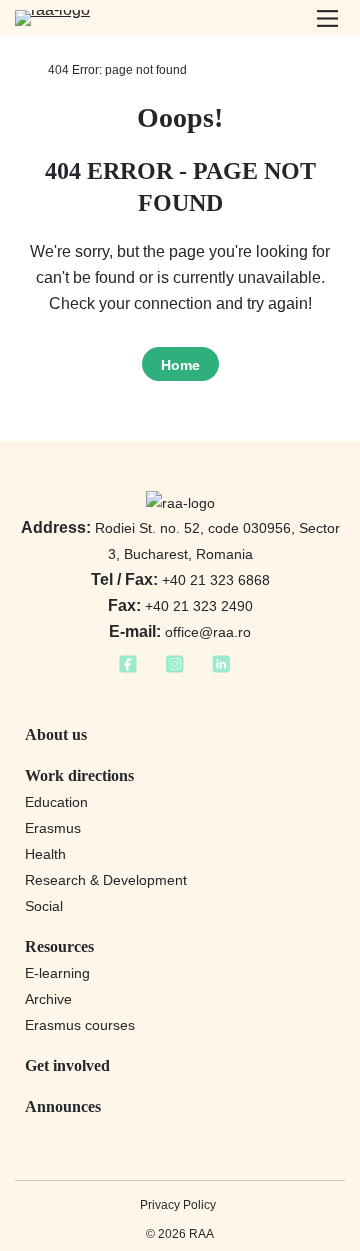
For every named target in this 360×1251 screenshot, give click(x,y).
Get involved (67, 1065)
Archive (48, 999)
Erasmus (53, 828)
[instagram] (174, 670)
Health (45, 854)
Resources (59, 946)
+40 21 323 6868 (180, 580)
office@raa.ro (180, 632)
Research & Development (106, 880)
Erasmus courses (80, 1025)
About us (56, 734)
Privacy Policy (178, 1205)
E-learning (57, 973)
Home (180, 365)
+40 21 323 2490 (180, 606)
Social (44, 906)
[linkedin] (221, 670)
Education (56, 802)
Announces (63, 1106)
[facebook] (128, 670)
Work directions (79, 775)
